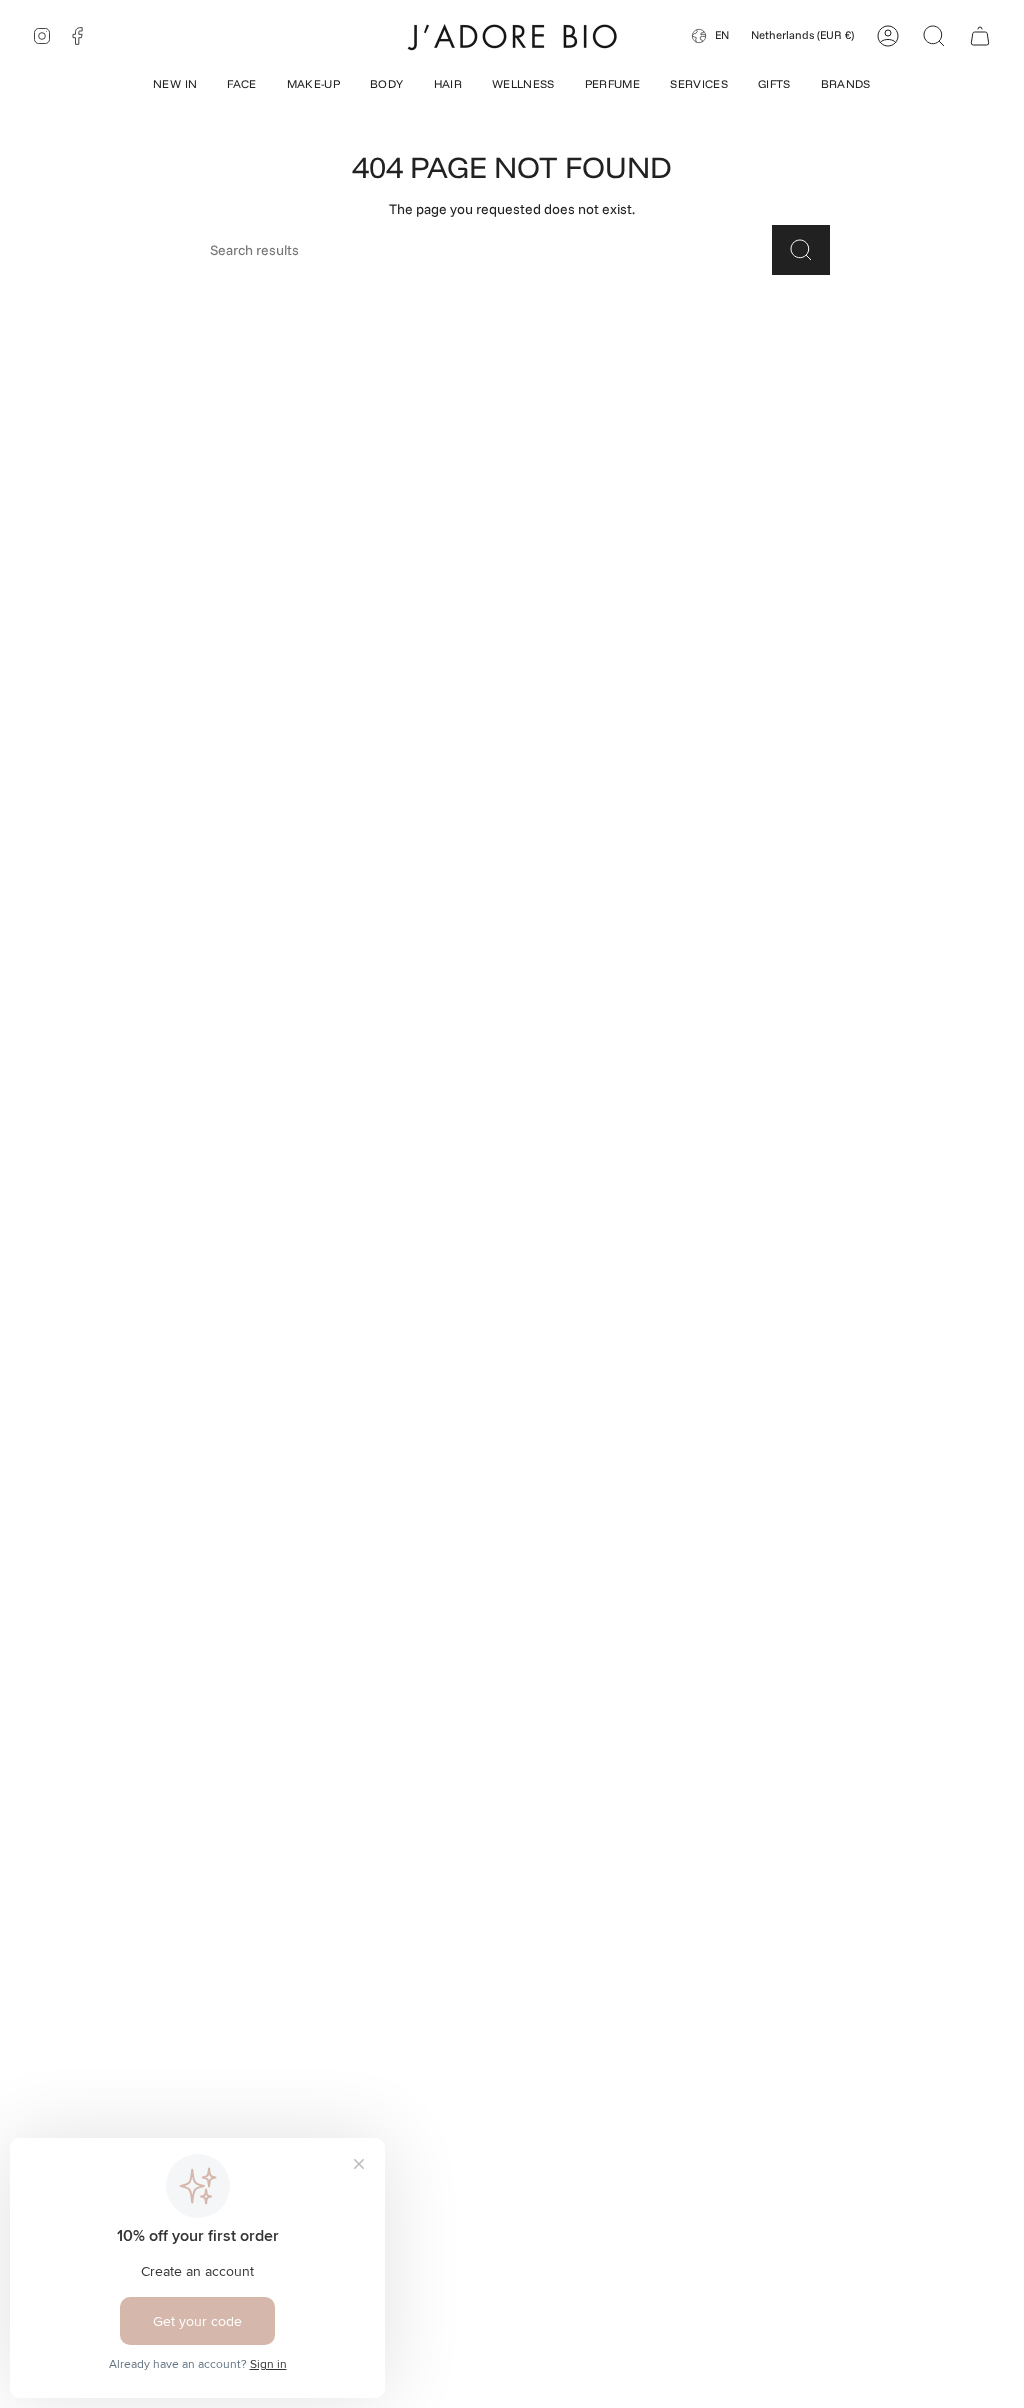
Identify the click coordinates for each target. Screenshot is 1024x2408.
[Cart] (980, 36)
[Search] (801, 250)
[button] (175, 86)
